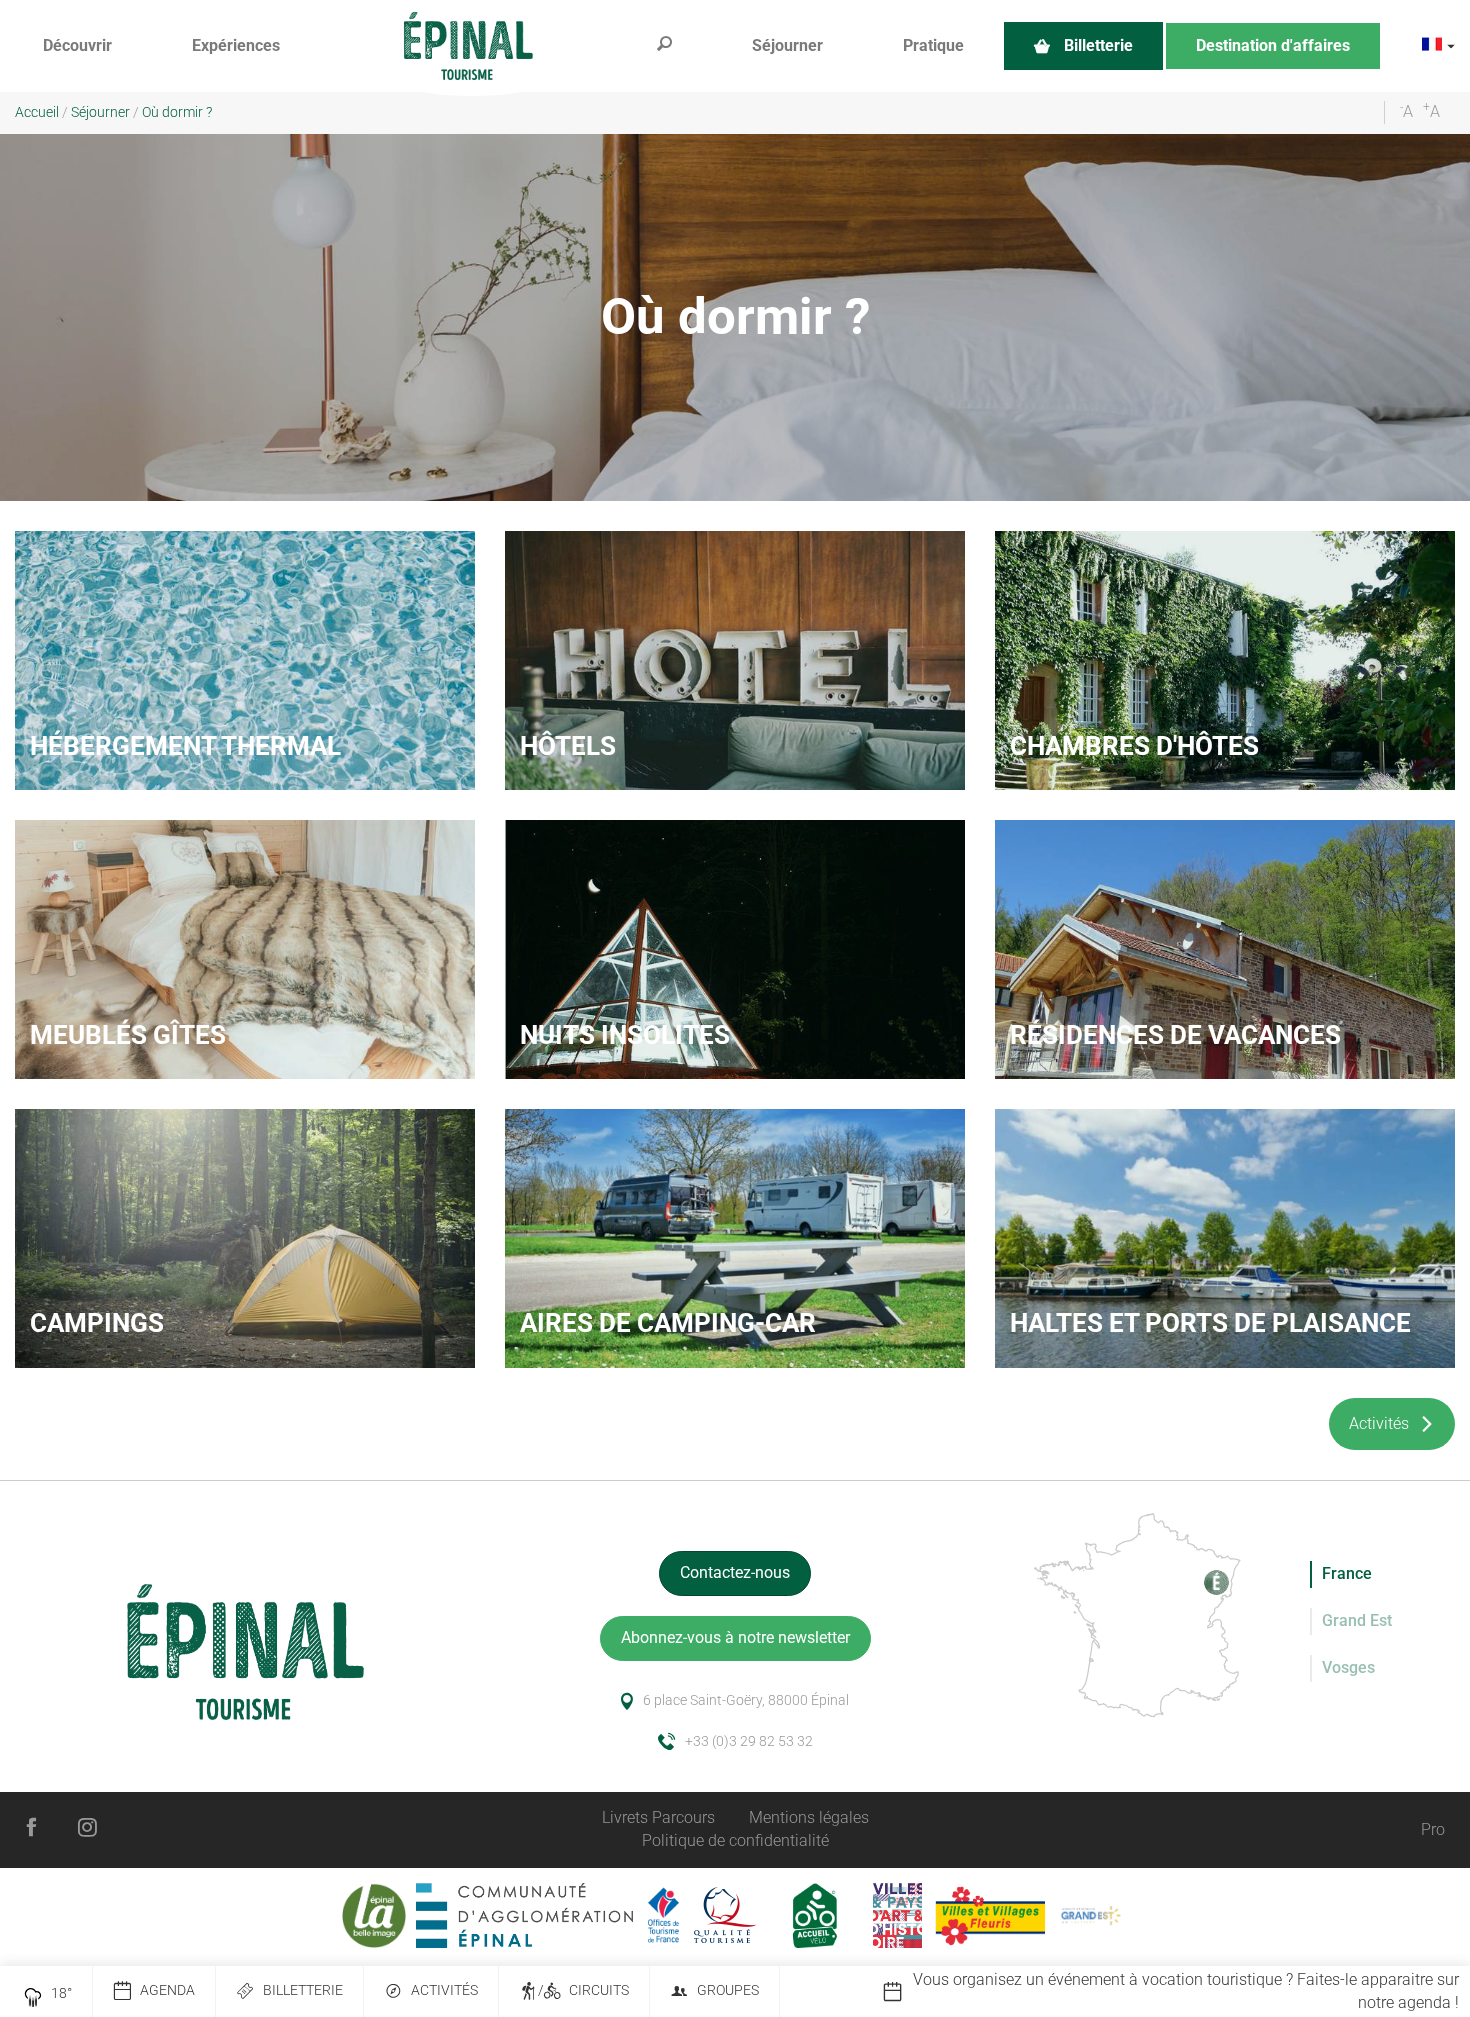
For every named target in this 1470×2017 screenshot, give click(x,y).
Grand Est (1357, 1620)
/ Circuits (583, 1990)
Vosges (1348, 1667)
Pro (1433, 1829)
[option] (1176, 1992)
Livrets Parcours (658, 1817)
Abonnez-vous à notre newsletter (735, 1637)
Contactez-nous (735, 1572)
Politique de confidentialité (735, 1840)
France (1347, 1573)
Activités (444, 1990)
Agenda (167, 1990)
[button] (77, 46)
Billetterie (303, 1990)
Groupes (728, 1990)
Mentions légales (809, 1817)
